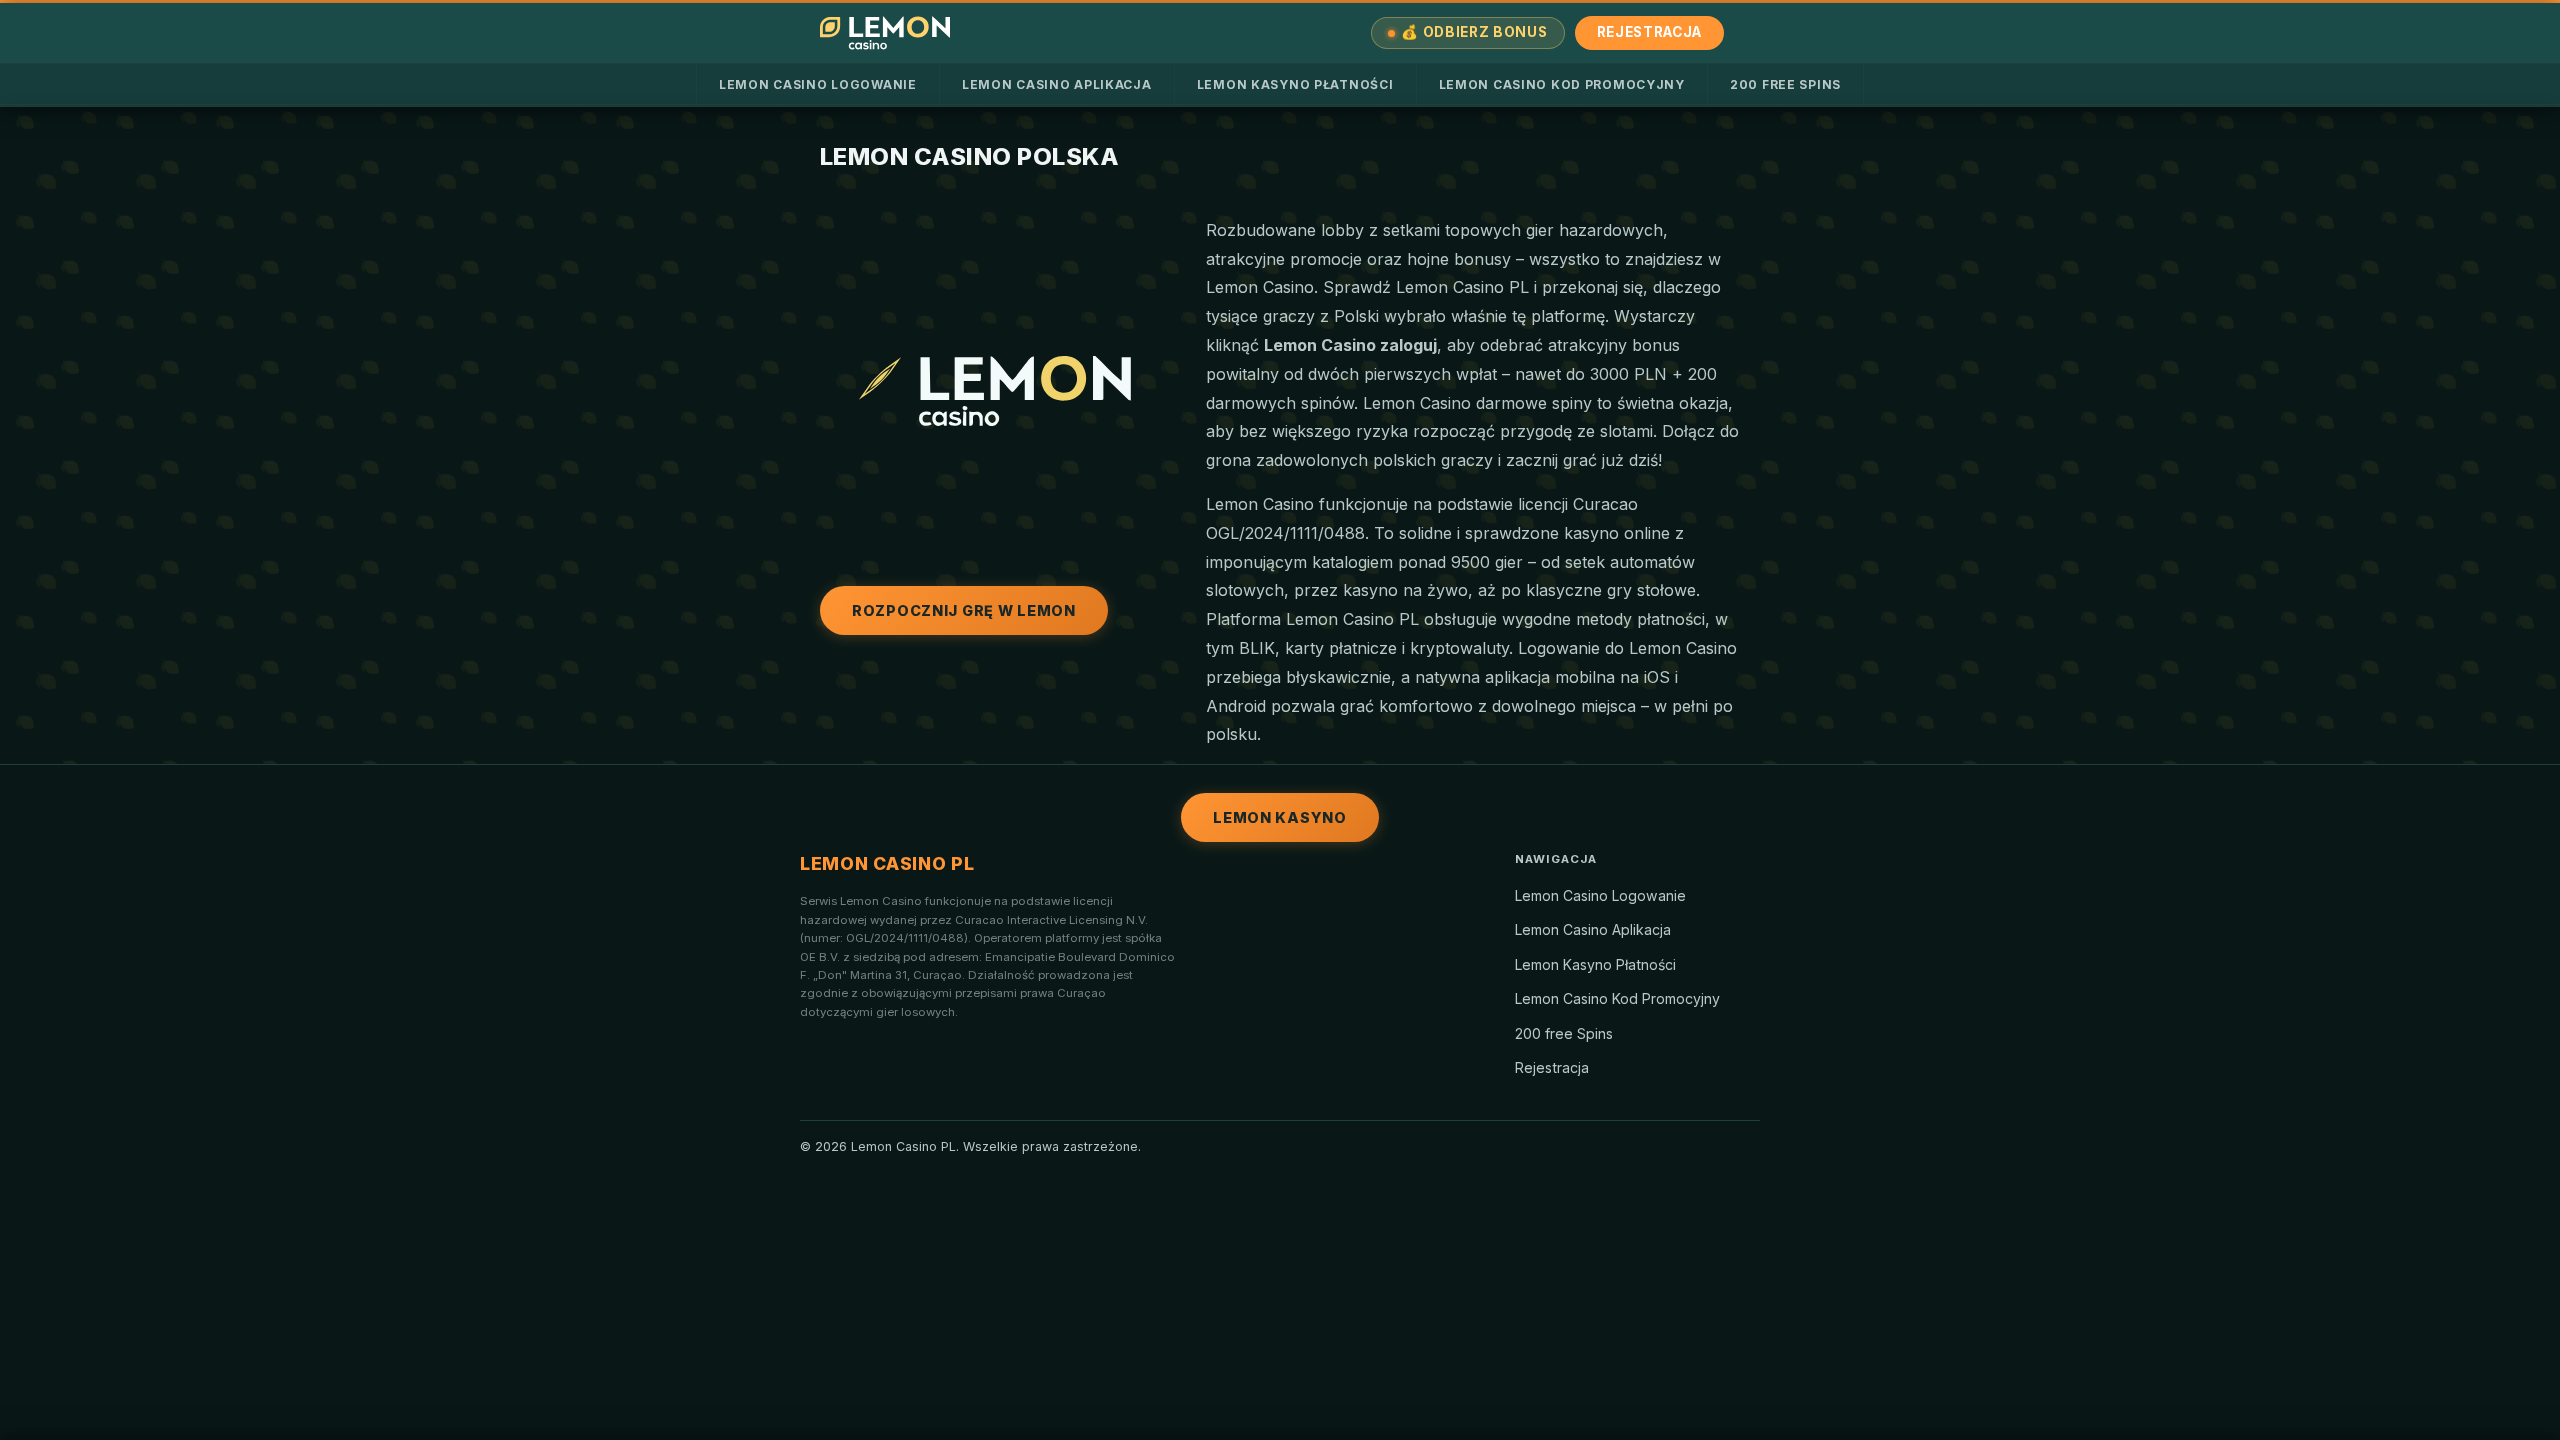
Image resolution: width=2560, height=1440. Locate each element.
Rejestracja (1649, 32)
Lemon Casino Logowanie (818, 84)
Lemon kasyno (1280, 817)
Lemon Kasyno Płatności (1295, 84)
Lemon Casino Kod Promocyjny (1562, 84)
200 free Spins (1785, 84)
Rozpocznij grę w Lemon (964, 610)
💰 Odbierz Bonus (1474, 32)
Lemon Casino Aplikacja (1057, 84)
